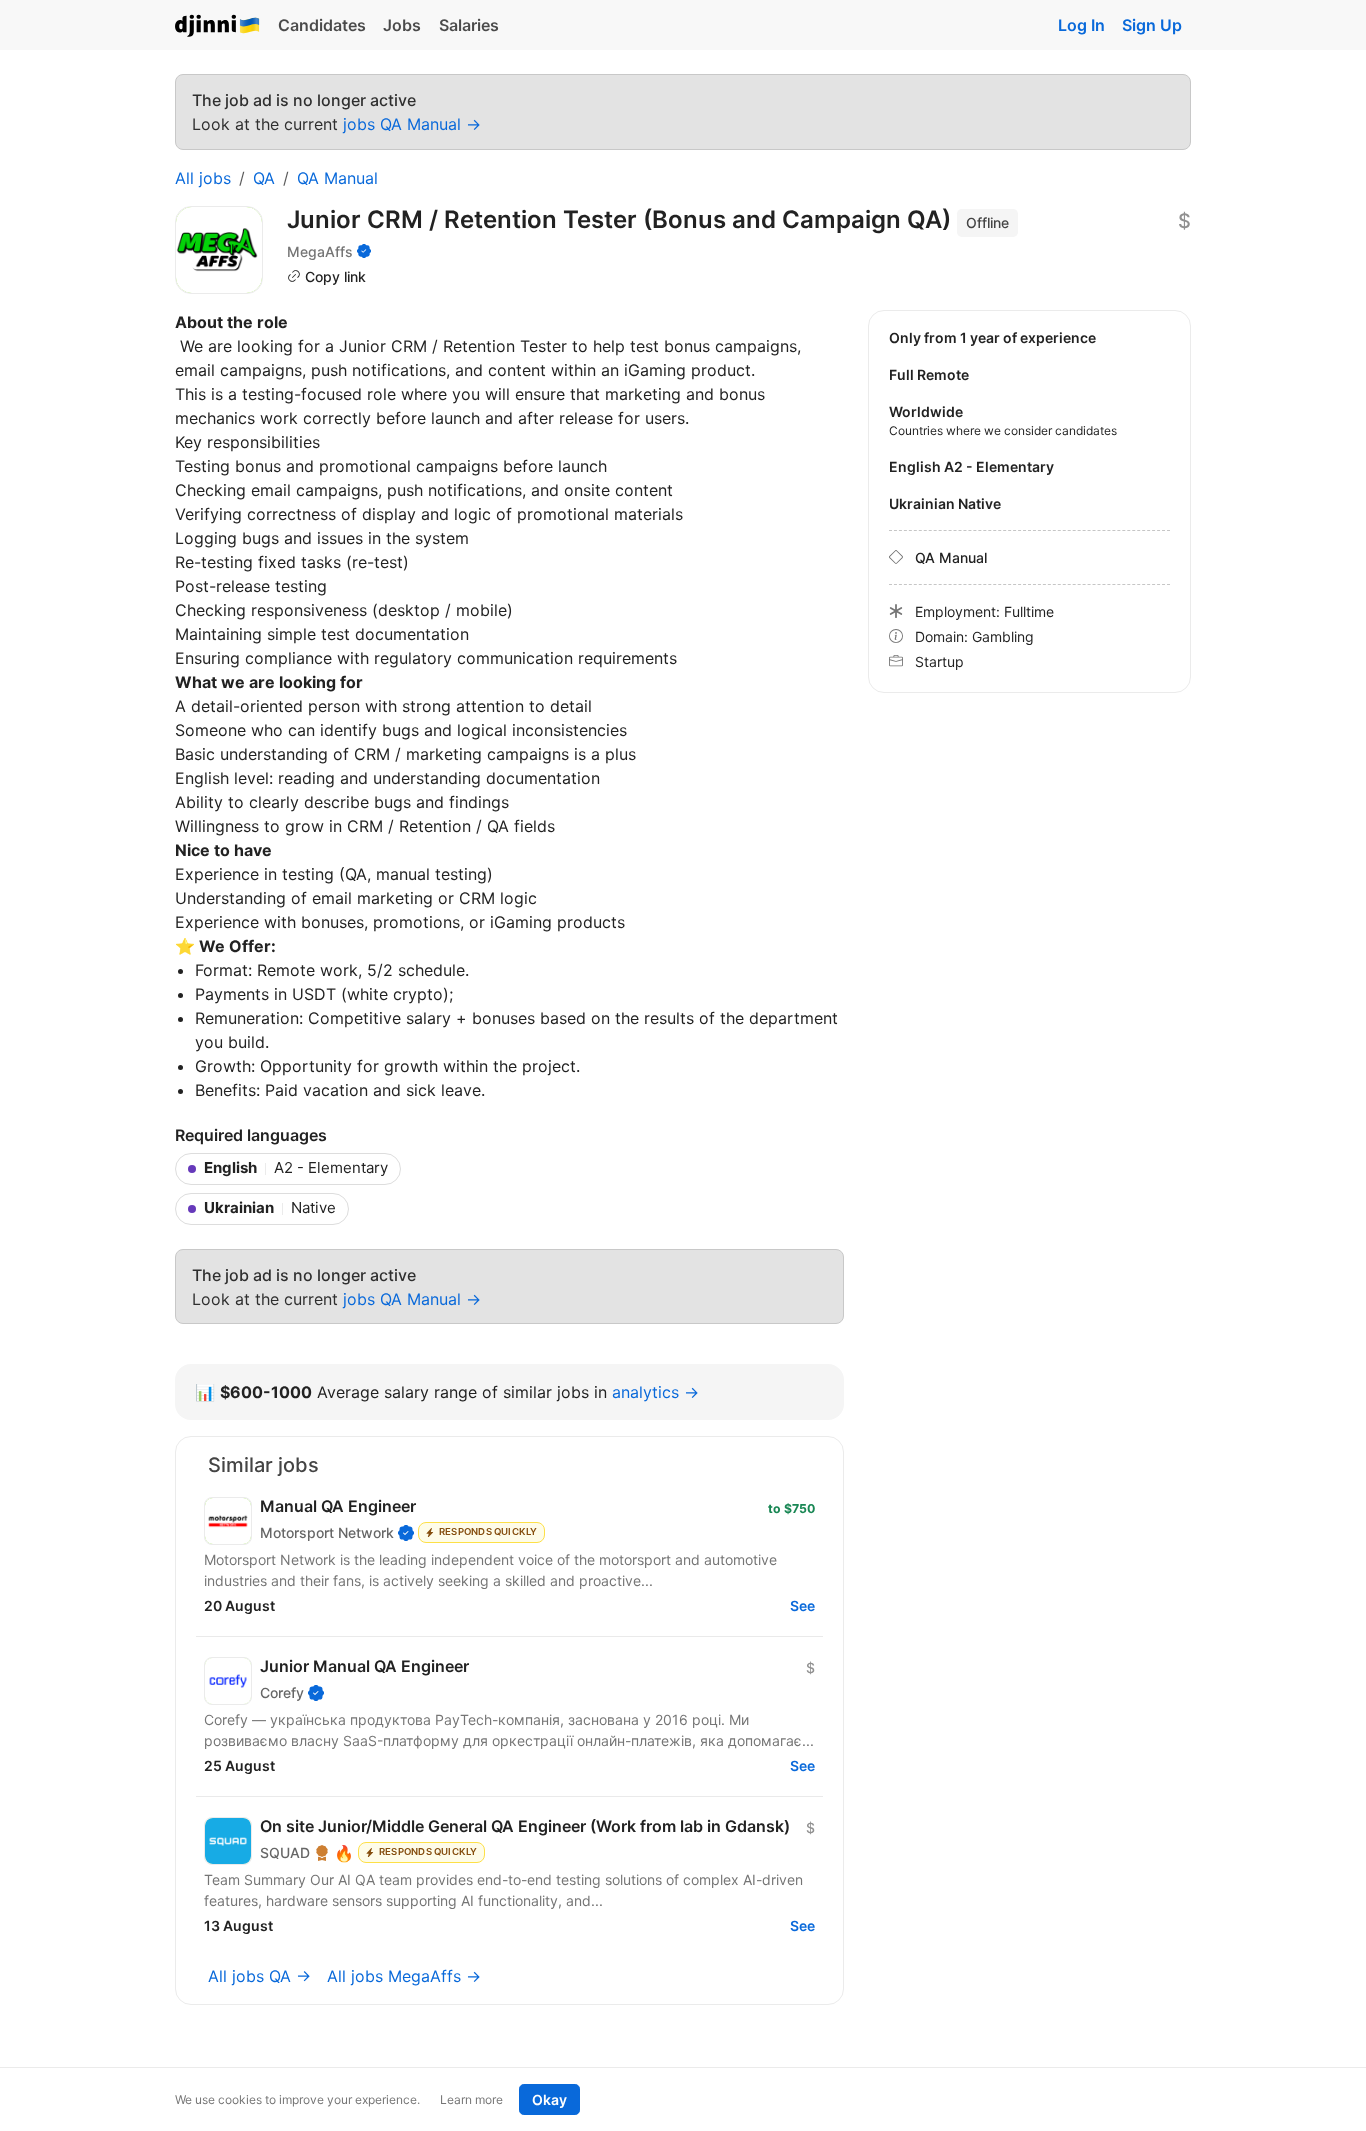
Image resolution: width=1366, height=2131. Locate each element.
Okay (549, 2099)
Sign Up (1152, 25)
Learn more (471, 2099)
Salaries (469, 25)
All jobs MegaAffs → (404, 1976)
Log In (1081, 25)
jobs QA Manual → (412, 124)
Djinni (218, 26)
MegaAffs (320, 251)
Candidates (322, 25)
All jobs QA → (259, 1976)
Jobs (402, 25)
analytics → (655, 1392)
